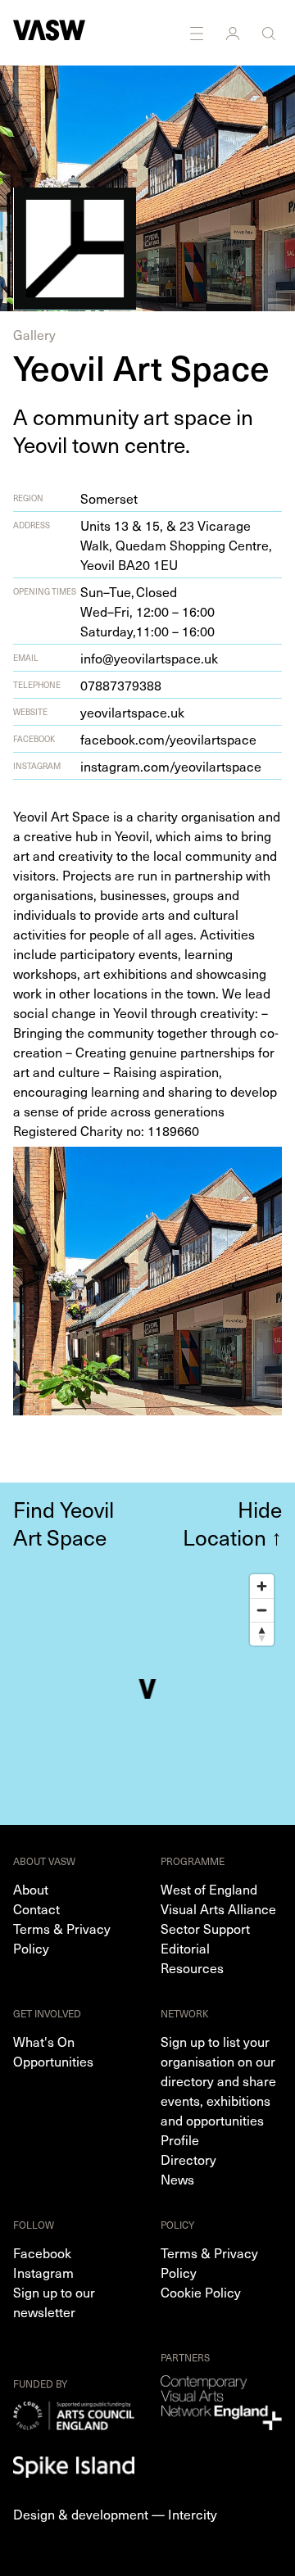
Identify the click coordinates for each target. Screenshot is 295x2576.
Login (234, 33)
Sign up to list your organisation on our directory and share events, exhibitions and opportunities (218, 2080)
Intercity (193, 2514)
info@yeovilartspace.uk (149, 658)
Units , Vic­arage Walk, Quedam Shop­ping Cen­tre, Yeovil (176, 545)
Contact (36, 1908)
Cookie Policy (201, 2292)
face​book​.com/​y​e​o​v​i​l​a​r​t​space (168, 739)
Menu (198, 33)
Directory (188, 2159)
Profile (180, 2139)
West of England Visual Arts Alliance (218, 1899)
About (31, 1889)
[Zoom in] (262, 1586)
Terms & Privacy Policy (62, 1938)
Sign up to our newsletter (54, 2302)
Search (270, 33)
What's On (44, 2041)
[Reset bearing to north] (262, 1634)
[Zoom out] (262, 1610)
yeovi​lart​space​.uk (132, 712)
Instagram (43, 2272)
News (177, 2179)
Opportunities (53, 2061)
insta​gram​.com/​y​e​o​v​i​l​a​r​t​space (171, 766)
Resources (192, 1967)
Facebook (42, 2252)
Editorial (185, 1948)
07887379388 (121, 685)
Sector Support (205, 1928)
